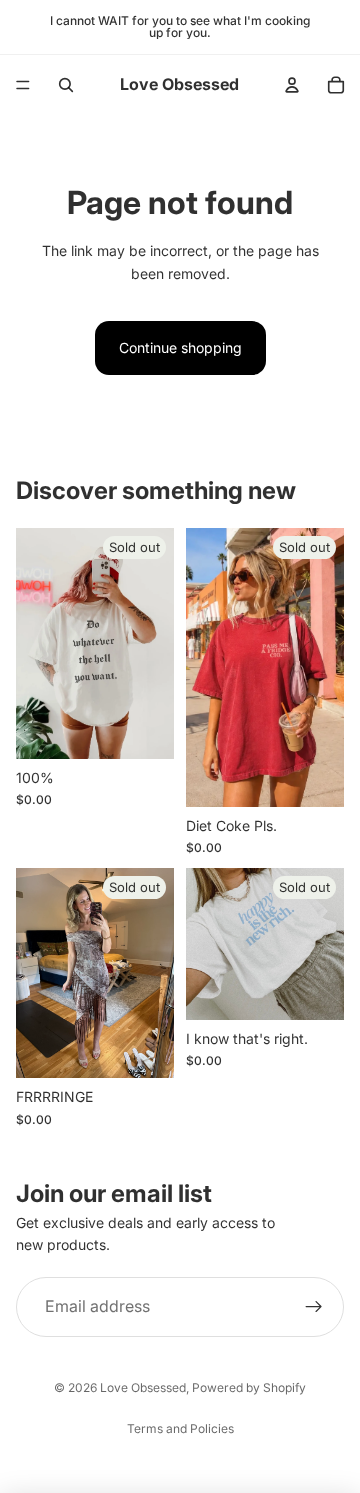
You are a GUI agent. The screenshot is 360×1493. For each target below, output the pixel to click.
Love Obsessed (143, 1387)
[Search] (66, 85)
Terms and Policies (180, 1428)
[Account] (292, 85)
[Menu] (23, 85)
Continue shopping (180, 347)
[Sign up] (314, 1307)
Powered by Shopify (249, 1387)
